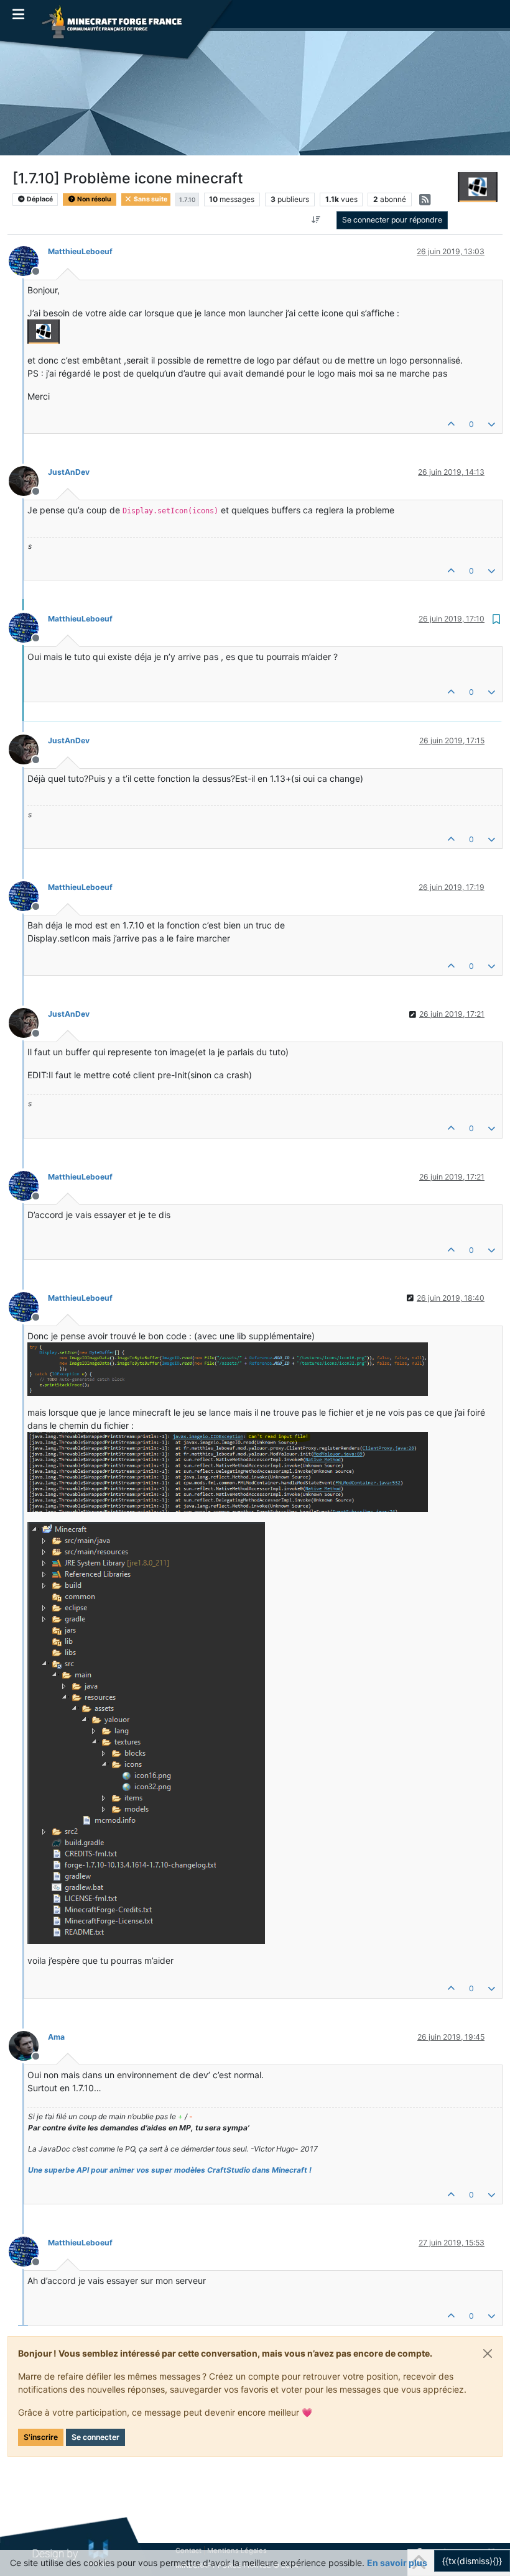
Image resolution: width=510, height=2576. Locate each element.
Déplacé (39, 199)
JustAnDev (69, 472)
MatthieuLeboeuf (80, 251)
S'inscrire (41, 2437)
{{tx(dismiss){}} (472, 2561)
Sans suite (150, 199)
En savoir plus (397, 2563)
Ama (56, 2037)
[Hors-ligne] (28, 259)
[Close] (488, 2354)
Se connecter (95, 2437)
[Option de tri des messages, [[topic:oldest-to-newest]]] (316, 220)
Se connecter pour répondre (392, 220)
